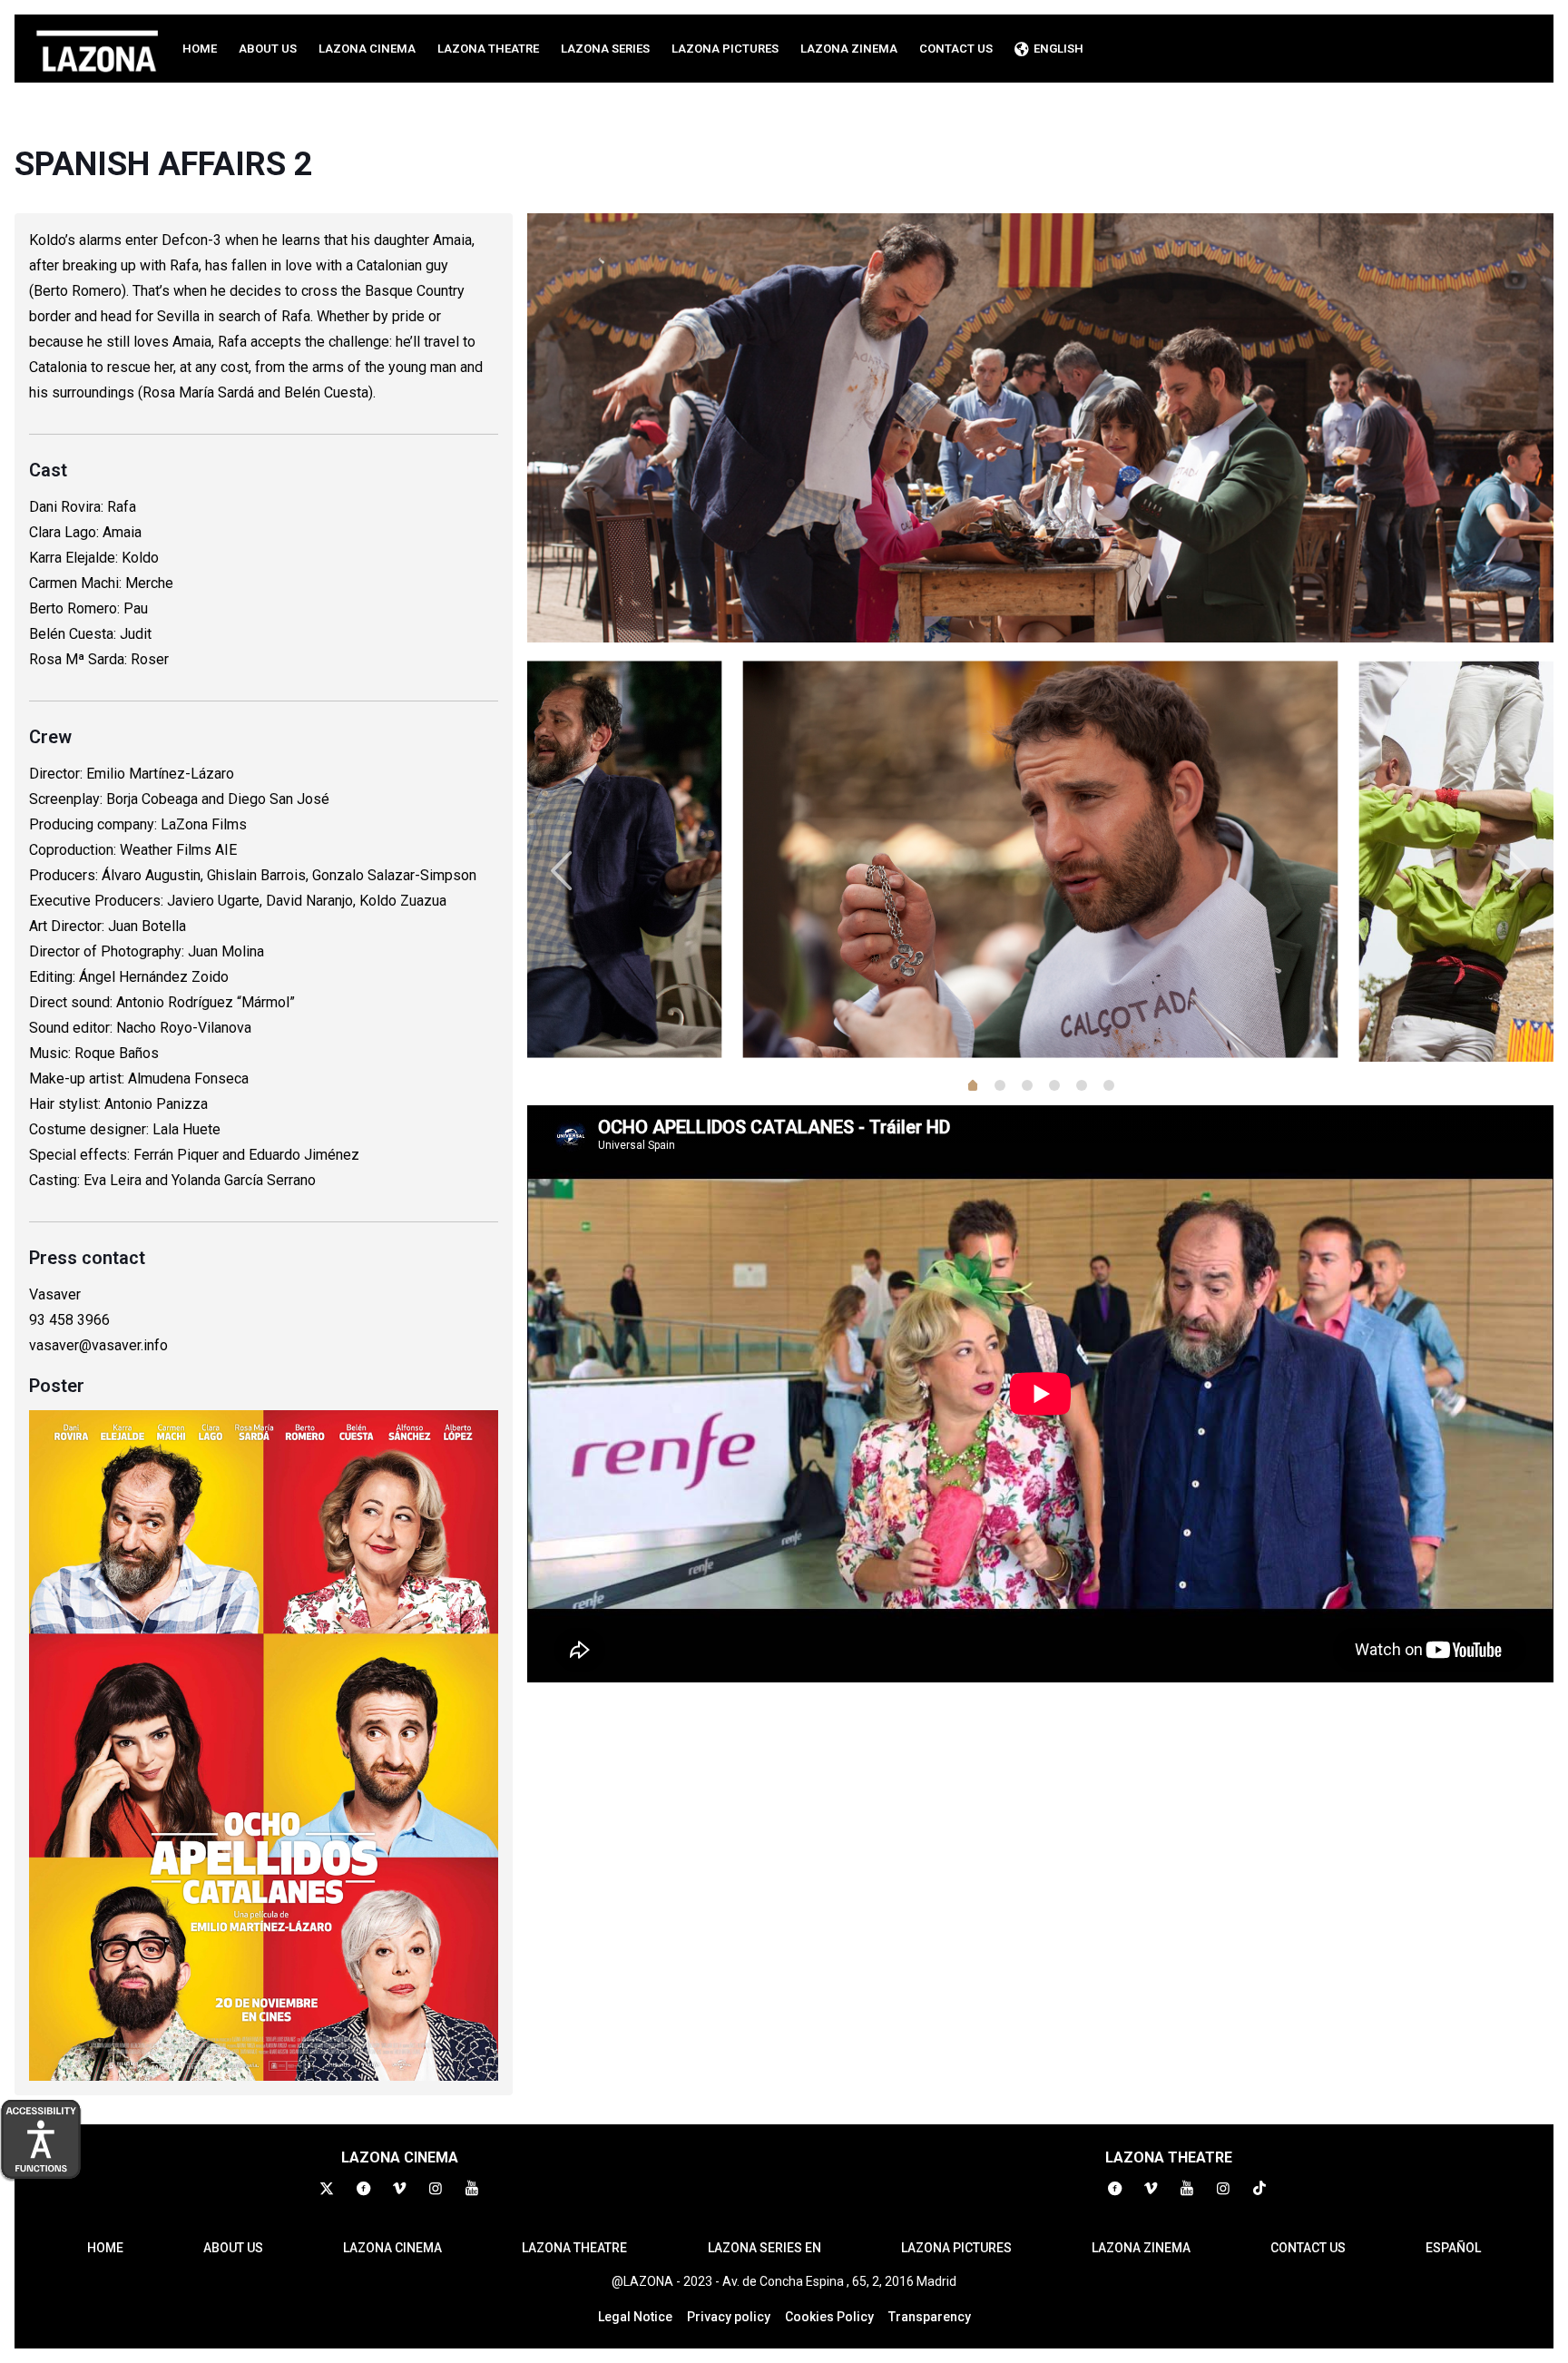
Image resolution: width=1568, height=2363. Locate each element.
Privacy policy (729, 2317)
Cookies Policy (829, 2317)
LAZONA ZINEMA (1141, 2248)
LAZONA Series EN (764, 2248)
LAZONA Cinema (392, 2248)
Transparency (930, 2317)
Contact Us (1308, 2248)
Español (1453, 2248)
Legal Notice (635, 2317)
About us (233, 2248)
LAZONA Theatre (574, 2248)
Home (105, 2248)
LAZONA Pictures (956, 2248)
